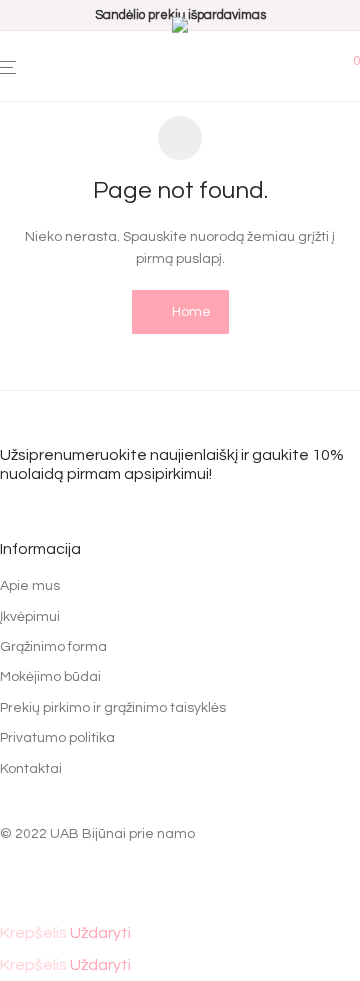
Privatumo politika (57, 738)
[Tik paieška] (326, 67)
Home (190, 312)
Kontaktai (31, 769)
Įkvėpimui (30, 617)
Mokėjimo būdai (50, 677)
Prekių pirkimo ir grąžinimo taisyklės (113, 708)
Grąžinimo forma (53, 647)
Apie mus (30, 586)
